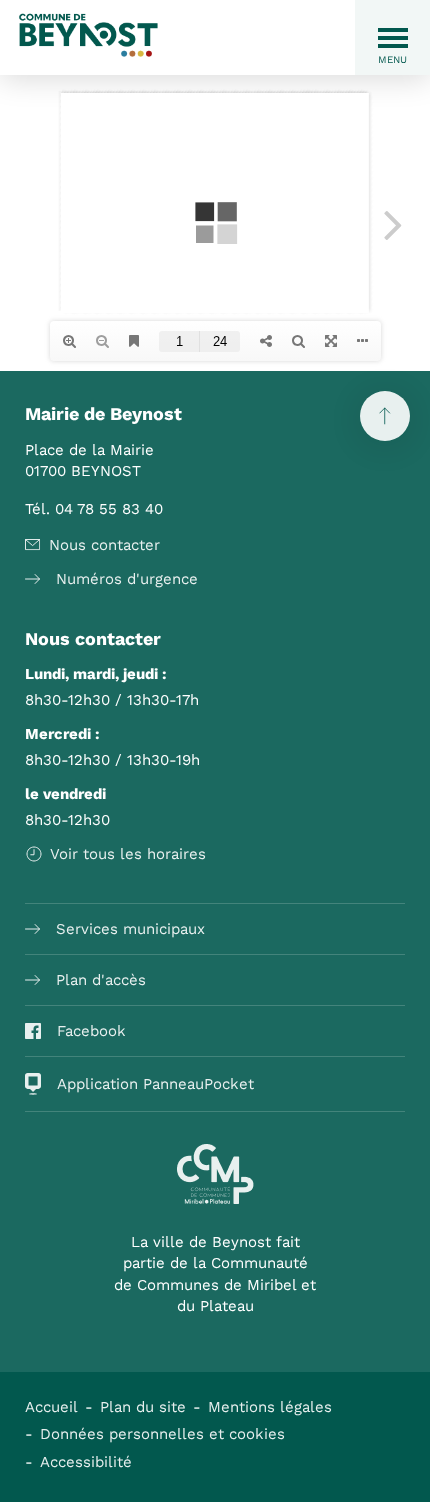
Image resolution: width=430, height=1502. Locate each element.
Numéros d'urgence (127, 579)
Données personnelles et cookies (162, 1434)
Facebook (91, 1031)
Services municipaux (130, 929)
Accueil (51, 1407)
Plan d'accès (101, 980)
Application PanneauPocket (155, 1084)
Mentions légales (270, 1407)
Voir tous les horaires (128, 854)
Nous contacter (104, 545)
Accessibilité (86, 1462)
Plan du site (143, 1407)
